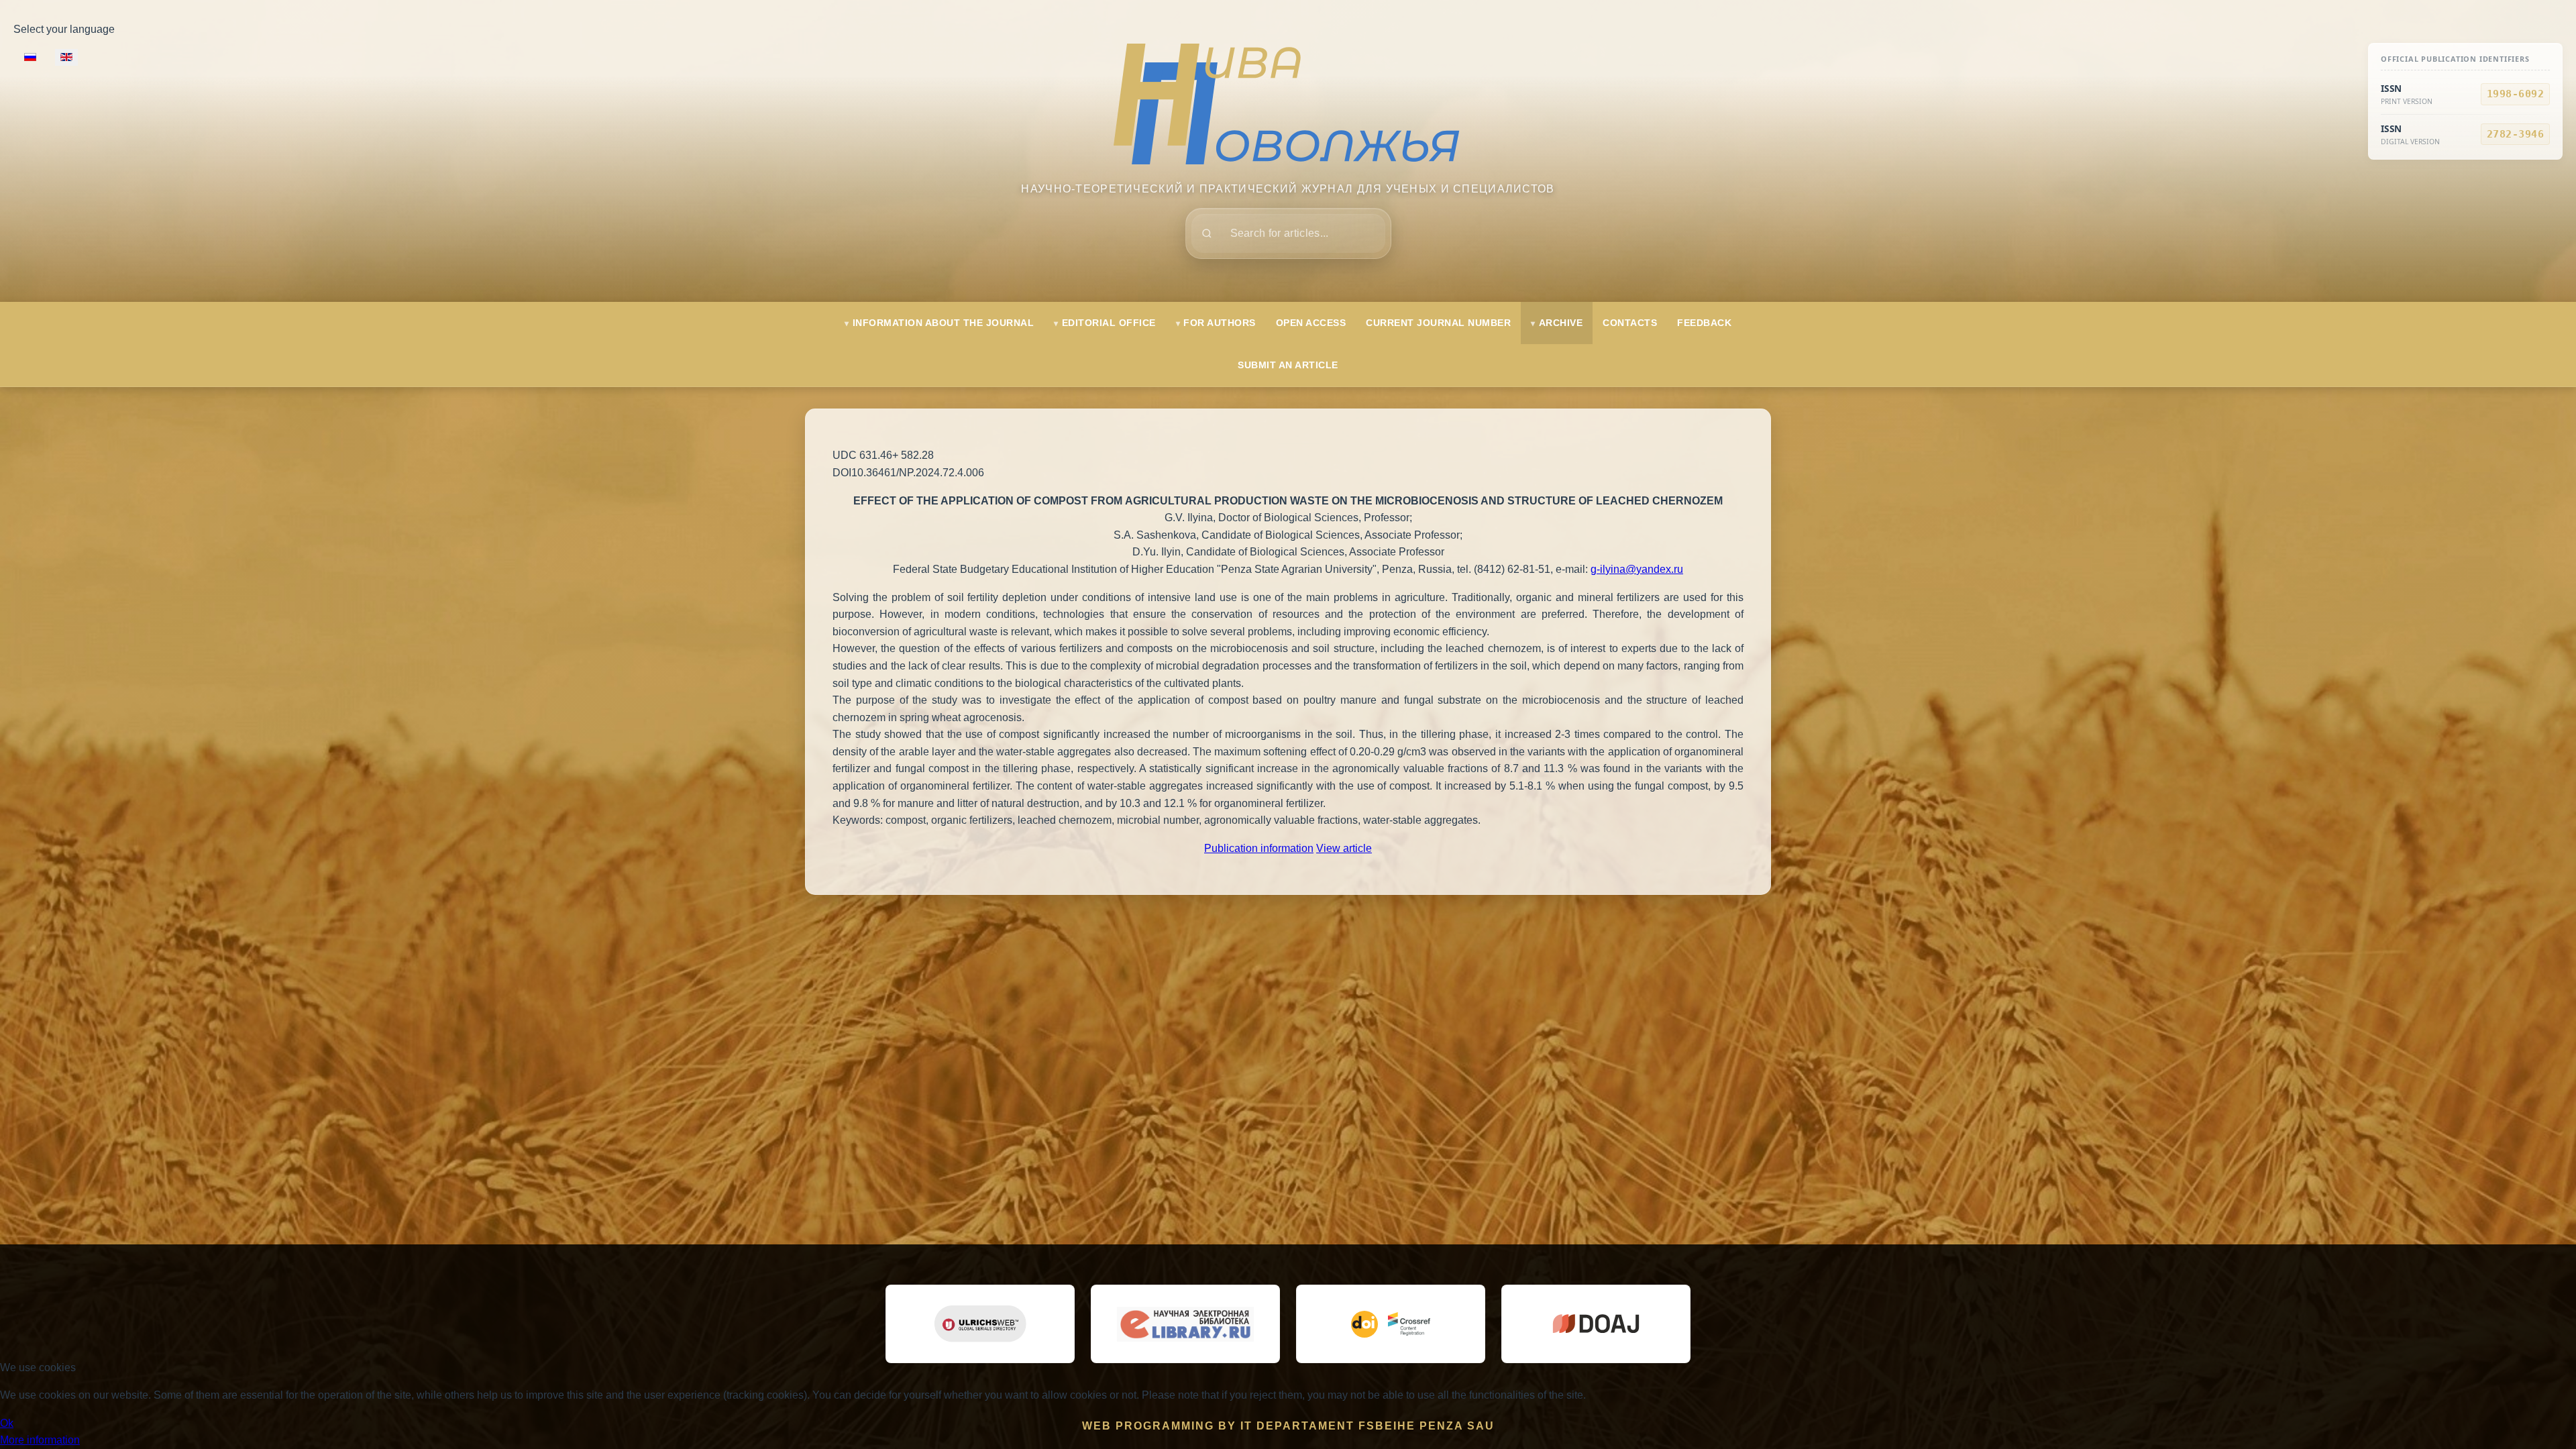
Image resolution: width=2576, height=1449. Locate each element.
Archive (1561, 323)
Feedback (1704, 323)
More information (40, 1440)
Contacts (1630, 323)
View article (1344, 848)
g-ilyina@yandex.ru (1637, 569)
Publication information (1259, 848)
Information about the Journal (944, 323)
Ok (7, 1423)
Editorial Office (1109, 323)
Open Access (1311, 323)
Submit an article (1288, 365)
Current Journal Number (1438, 323)
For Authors (1220, 323)
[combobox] (1288, 233)
